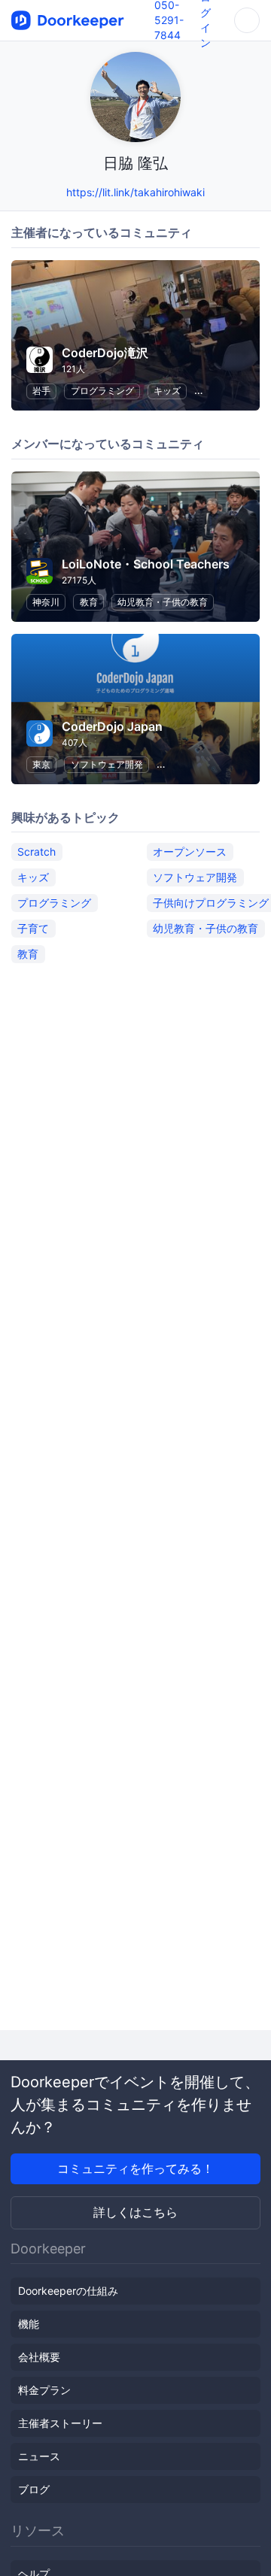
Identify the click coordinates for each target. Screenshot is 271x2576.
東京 (41, 764)
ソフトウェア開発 (107, 764)
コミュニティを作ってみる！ (135, 2168)
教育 (89, 602)
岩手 (41, 391)
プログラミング (102, 391)
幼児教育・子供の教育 (163, 602)
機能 (29, 2324)
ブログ (34, 2489)
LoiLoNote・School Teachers (146, 564)
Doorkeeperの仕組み (68, 2291)
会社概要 (39, 2357)
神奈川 (46, 602)
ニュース (39, 2456)
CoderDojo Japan (112, 726)
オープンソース (190, 852)
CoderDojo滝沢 (105, 353)
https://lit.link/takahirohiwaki (135, 192)
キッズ (167, 391)
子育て (33, 928)
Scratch (37, 852)
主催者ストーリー (60, 2423)
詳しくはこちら (135, 2212)
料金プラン (44, 2390)
